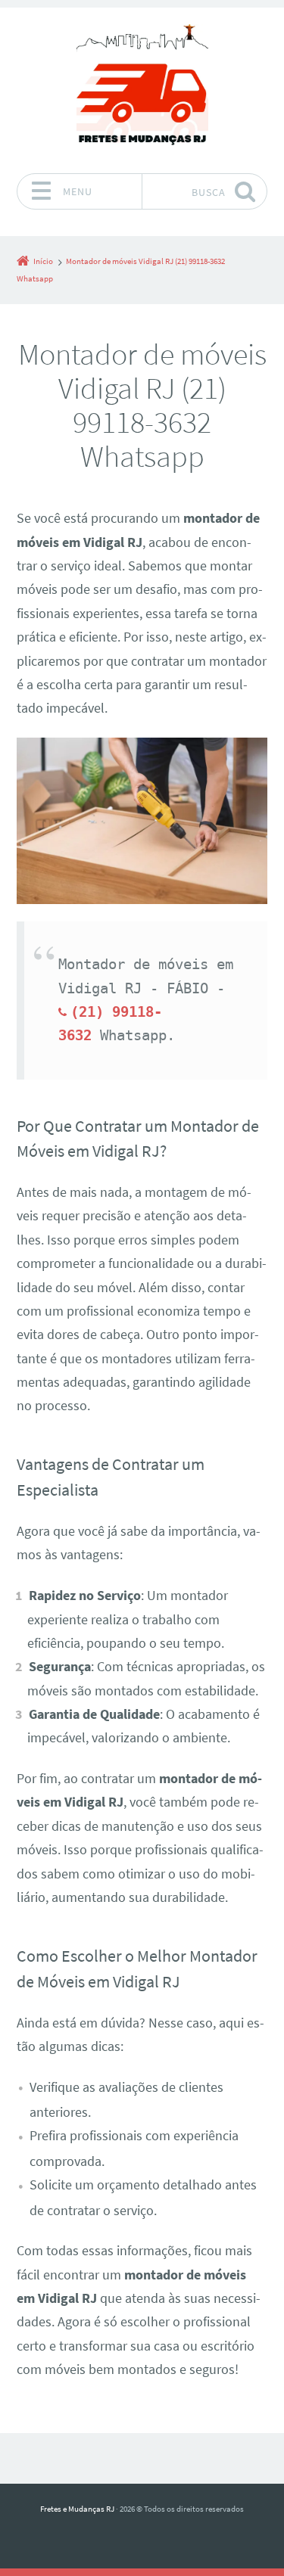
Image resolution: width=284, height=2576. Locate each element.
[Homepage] (142, 90)
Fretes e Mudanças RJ (77, 2509)
